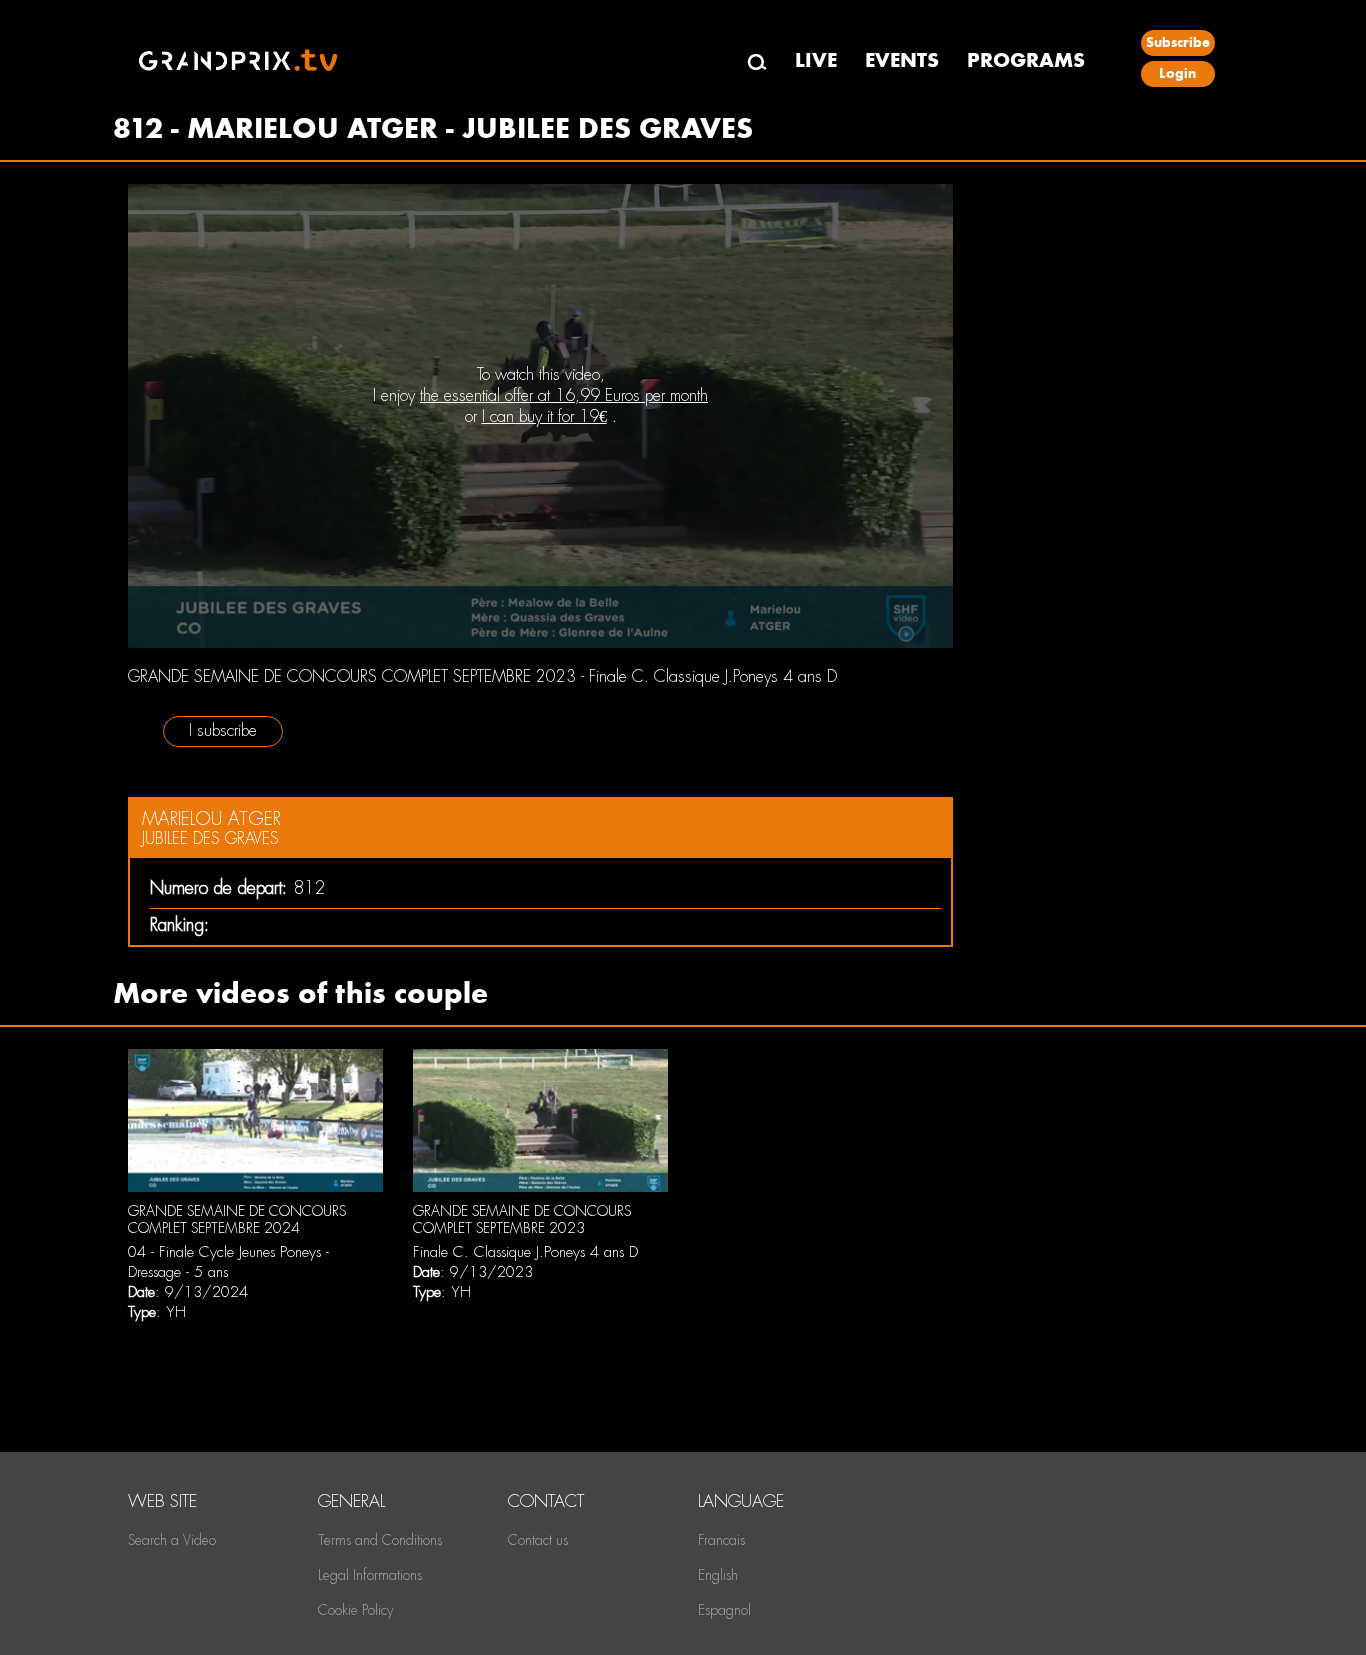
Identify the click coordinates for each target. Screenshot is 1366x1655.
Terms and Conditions (380, 1540)
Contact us (538, 1540)
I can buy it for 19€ (544, 416)
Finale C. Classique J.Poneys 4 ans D (525, 1252)
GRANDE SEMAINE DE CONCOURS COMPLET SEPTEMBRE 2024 (237, 1220)
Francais (721, 1540)
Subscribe (1178, 42)
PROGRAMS (1026, 60)
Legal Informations (370, 1575)
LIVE (816, 60)
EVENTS (902, 60)
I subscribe (223, 730)
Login (1177, 73)
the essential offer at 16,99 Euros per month (564, 395)
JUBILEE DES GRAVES (210, 838)
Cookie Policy (355, 1610)
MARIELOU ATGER (211, 818)
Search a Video (172, 1540)
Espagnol (724, 1610)
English (718, 1575)
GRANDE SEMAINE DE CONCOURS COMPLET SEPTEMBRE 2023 (522, 1220)
